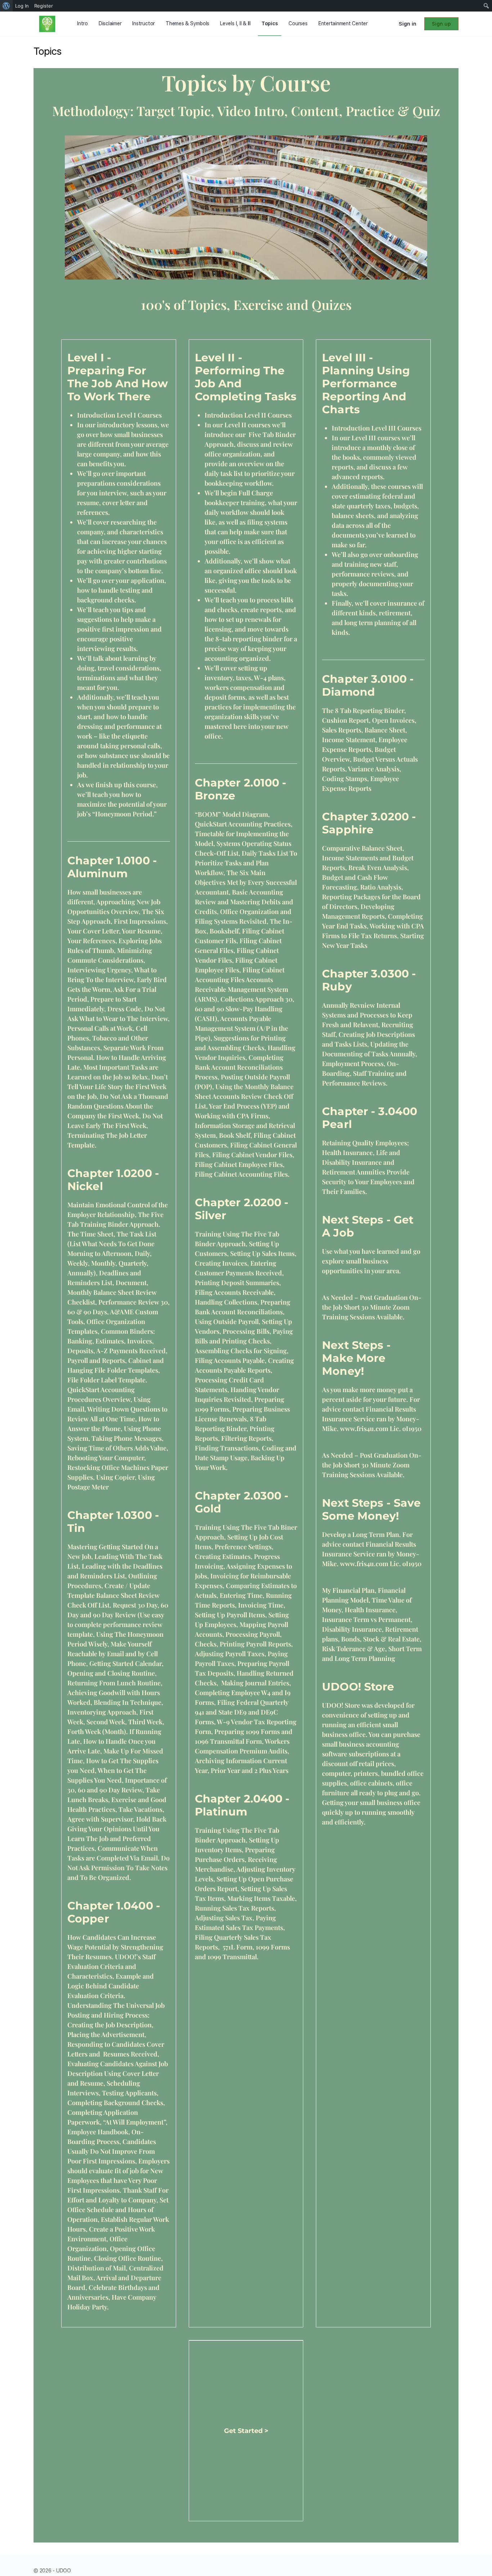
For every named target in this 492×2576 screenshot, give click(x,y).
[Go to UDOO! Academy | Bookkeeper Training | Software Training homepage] (47, 23)
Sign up (441, 24)
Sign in (408, 24)
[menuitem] (6, 6)
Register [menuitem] (44, 6)
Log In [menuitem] (22, 6)
